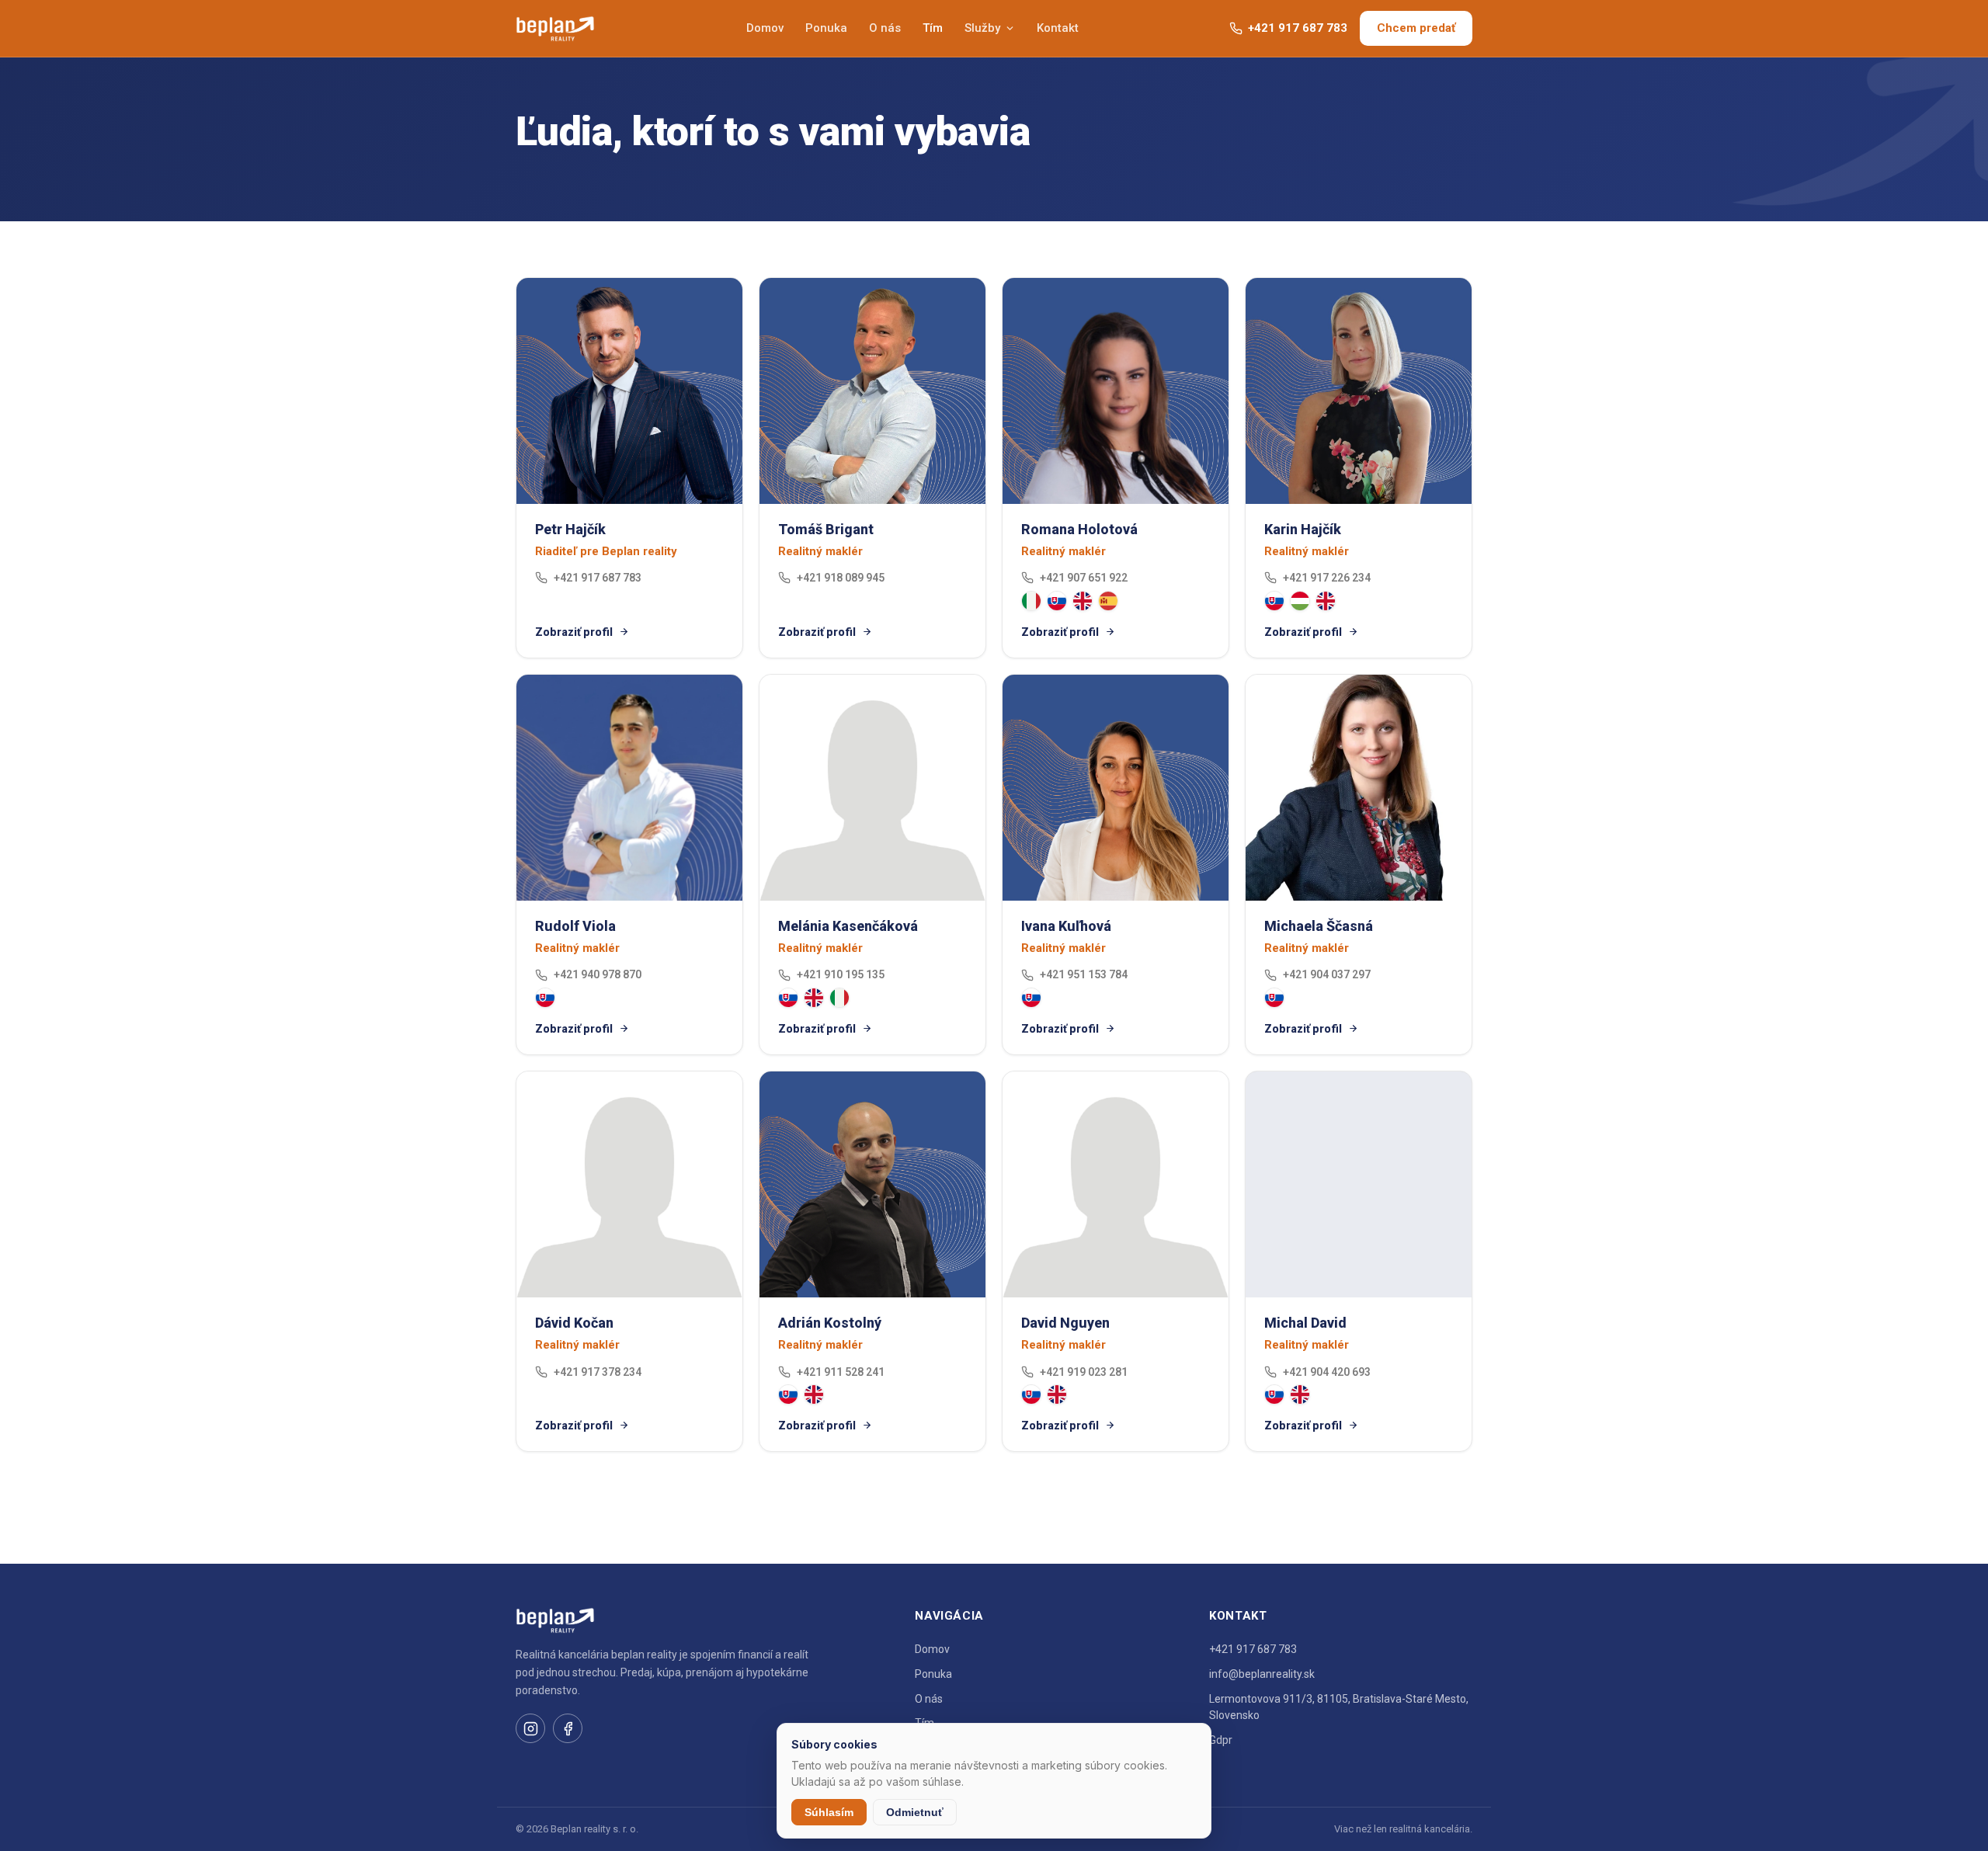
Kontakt (1058, 28)
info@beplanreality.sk (1262, 1674)
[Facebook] (568, 1728)
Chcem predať (1416, 28)
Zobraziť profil (574, 632)
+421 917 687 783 (1298, 28)
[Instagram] (530, 1728)
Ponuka (826, 28)
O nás (885, 28)
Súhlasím (829, 1812)
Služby (982, 28)
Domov (765, 28)
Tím (933, 28)
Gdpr (1221, 1740)
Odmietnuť (915, 1812)
